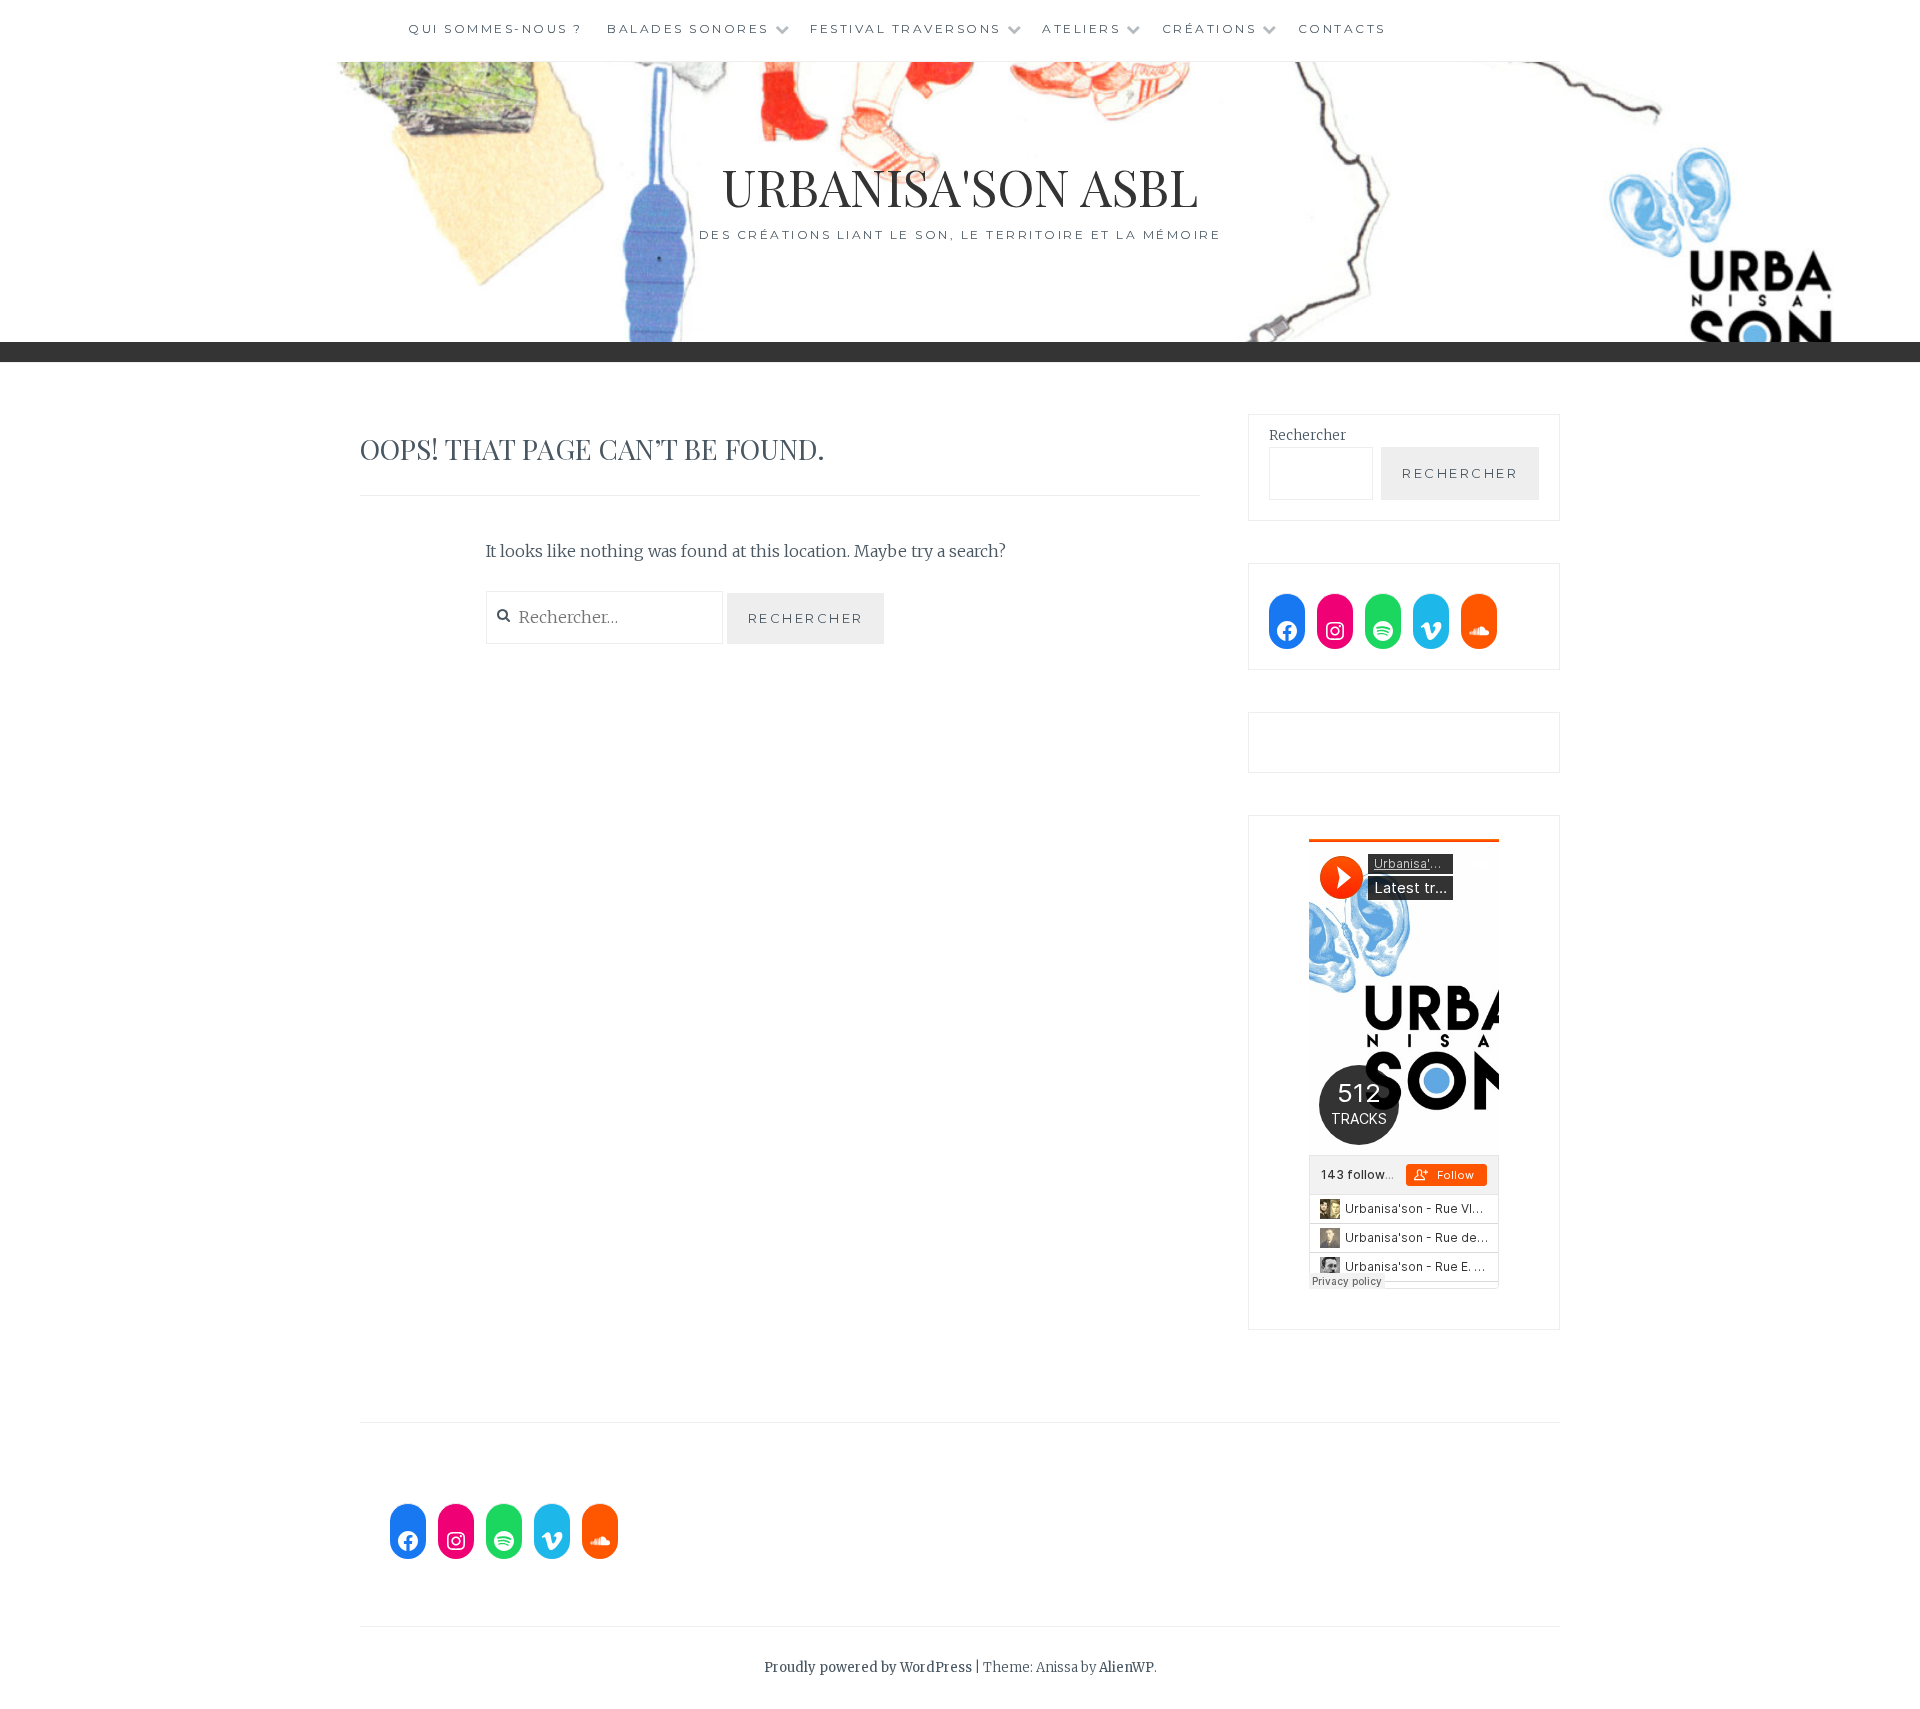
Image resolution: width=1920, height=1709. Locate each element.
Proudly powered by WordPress (868, 1667)
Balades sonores (688, 28)
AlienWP (1126, 1667)
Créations (1209, 28)
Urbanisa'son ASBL (960, 186)
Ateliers (1081, 28)
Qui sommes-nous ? (495, 28)
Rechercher (1307, 435)
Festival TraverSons (905, 28)
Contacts (1342, 28)
